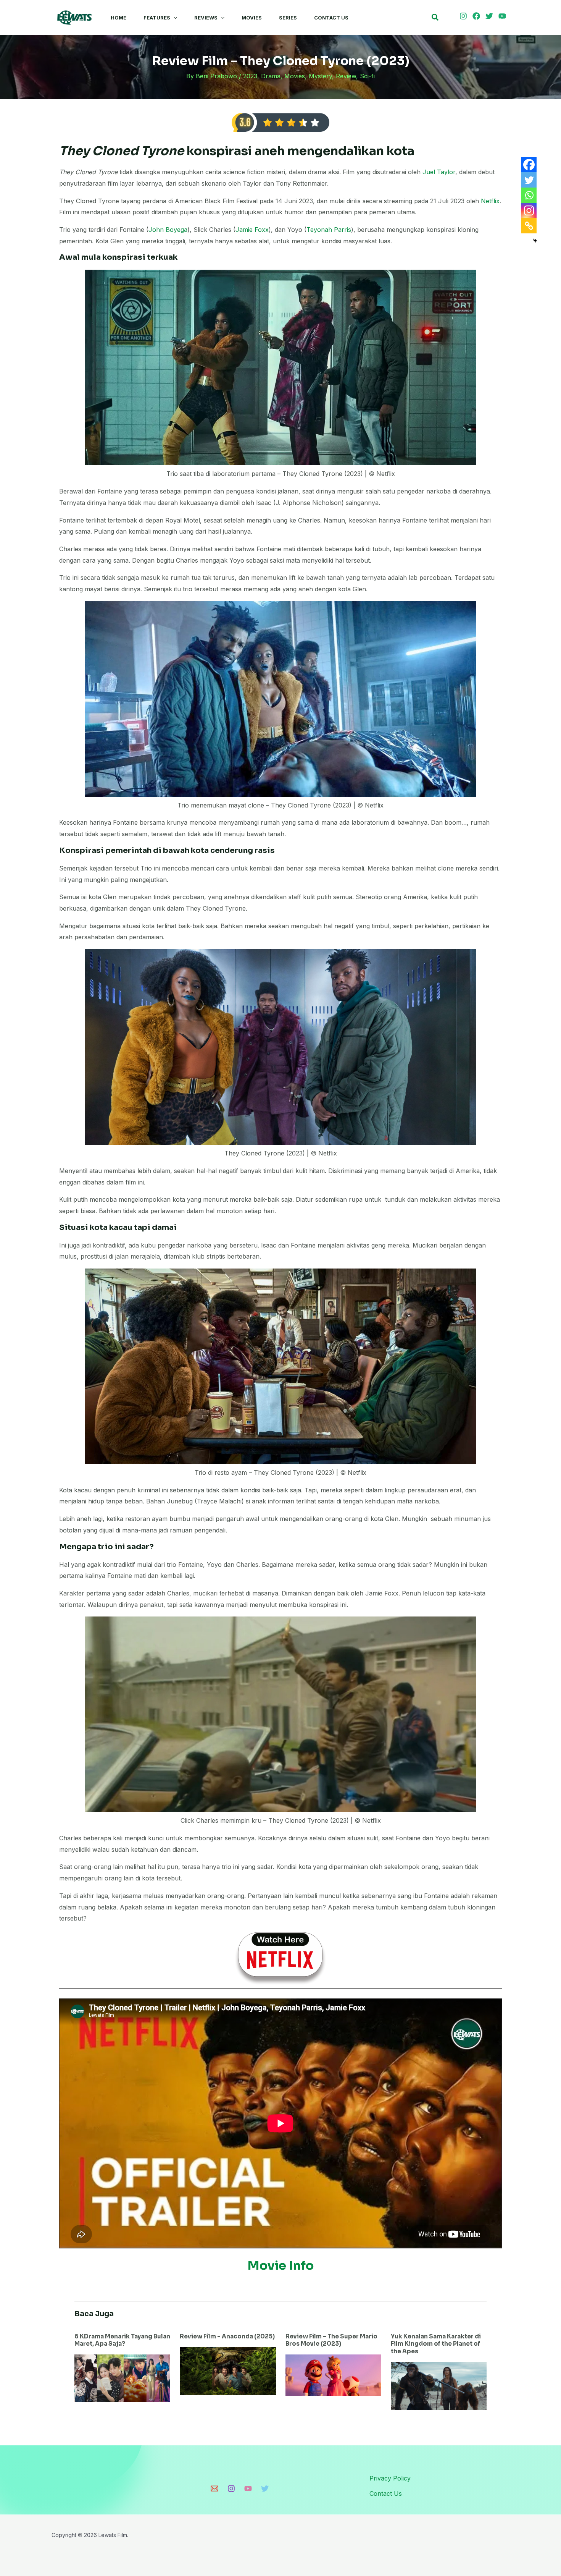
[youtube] (503, 16)
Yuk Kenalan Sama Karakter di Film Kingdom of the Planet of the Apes (436, 2344)
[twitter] (490, 16)
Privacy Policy (390, 2478)
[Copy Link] (529, 226)
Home (118, 18)
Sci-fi (367, 76)
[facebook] (477, 16)
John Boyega (168, 230)
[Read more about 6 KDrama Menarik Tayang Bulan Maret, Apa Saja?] (122, 2378)
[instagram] (464, 16)
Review (346, 76)
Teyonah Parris (329, 230)
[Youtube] (248, 2489)
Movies (252, 18)
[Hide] (535, 241)
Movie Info (280, 2265)
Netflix (490, 201)
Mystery (320, 76)
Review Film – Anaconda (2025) (227, 2336)
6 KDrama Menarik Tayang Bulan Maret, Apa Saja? (122, 2340)
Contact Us (331, 18)
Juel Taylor (439, 172)
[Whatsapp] (529, 195)
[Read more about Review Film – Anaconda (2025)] (228, 2370)
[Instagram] (529, 210)
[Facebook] (529, 165)
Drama (271, 76)
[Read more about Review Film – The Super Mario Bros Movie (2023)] (333, 2375)
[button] (174, 18)
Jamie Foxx (252, 230)
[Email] (214, 2489)
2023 (250, 76)
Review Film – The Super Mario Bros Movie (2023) (331, 2340)
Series (288, 18)
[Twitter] (529, 180)
